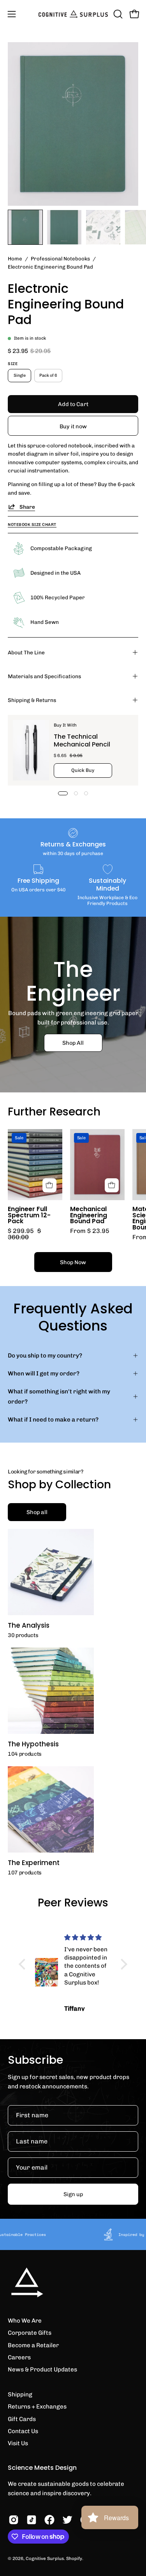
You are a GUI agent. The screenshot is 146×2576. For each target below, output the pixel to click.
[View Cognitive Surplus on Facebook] (49, 2520)
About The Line (26, 652)
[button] (117, 14)
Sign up (73, 2194)
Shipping (20, 2394)
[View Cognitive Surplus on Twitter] (67, 2520)
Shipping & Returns (32, 700)
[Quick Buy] (112, 1185)
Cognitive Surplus (45, 2558)
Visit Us (18, 2443)
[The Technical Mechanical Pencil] (31, 750)
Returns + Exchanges (37, 2407)
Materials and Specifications (44, 676)
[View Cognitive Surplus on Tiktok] (32, 2520)
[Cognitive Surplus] (73, 14)
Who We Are (25, 2321)
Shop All (73, 1042)
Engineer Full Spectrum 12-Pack (29, 1215)
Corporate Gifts (30, 2333)
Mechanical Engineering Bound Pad (89, 1215)
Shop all (37, 1512)
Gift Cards (22, 2419)
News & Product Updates (42, 2369)
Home (15, 258)
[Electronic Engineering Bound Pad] (25, 227)
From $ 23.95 (90, 1231)
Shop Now (73, 1262)
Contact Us (23, 2431)
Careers (19, 2357)
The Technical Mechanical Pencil (82, 740)
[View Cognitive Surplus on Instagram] (14, 2520)
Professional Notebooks (60, 258)
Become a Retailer (33, 2345)
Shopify (74, 2558)
